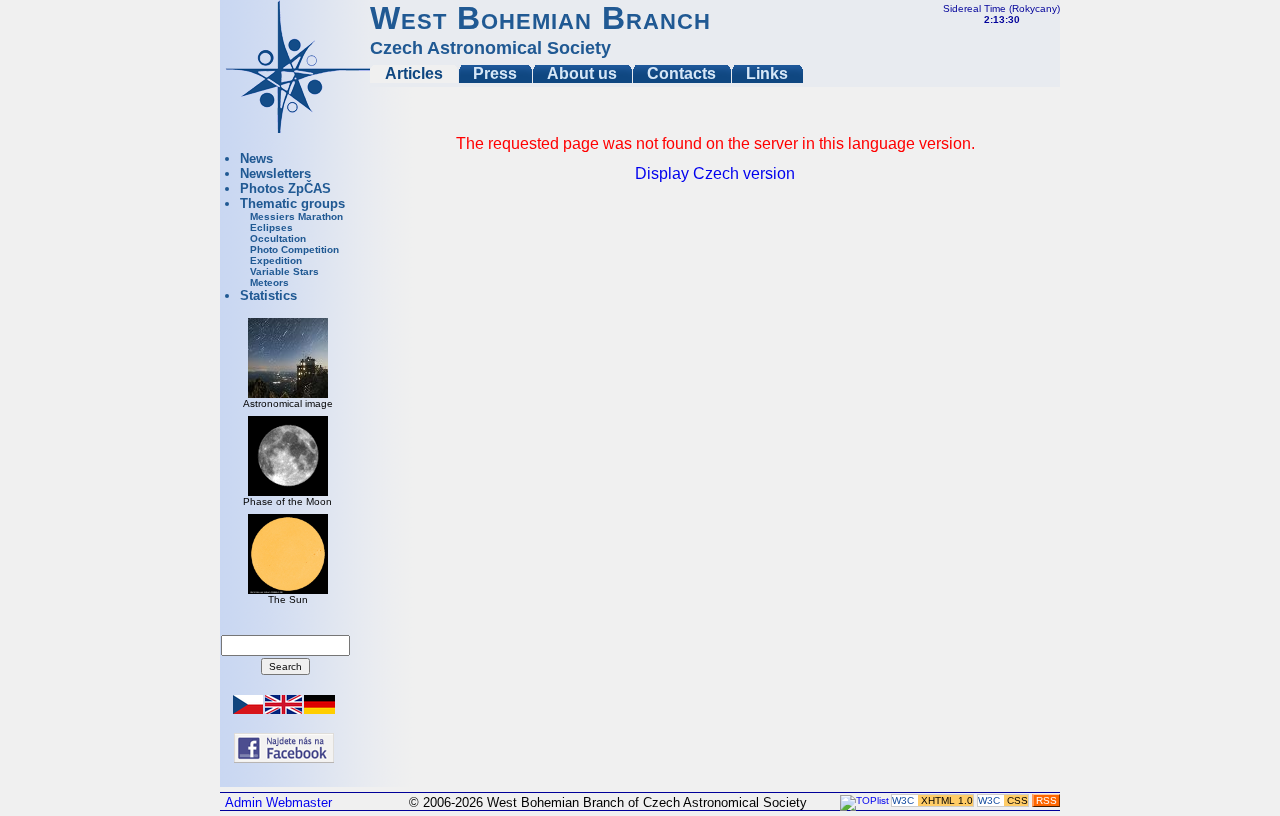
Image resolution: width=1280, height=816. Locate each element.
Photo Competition (294, 249)
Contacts (681, 73)
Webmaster (299, 802)
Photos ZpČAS (285, 188)
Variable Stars (284, 271)
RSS (1046, 800)
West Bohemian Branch (540, 18)
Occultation (278, 238)
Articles (414, 73)
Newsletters (275, 173)
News (256, 158)
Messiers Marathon (296, 216)
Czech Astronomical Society (490, 48)
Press (495, 73)
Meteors (269, 282)
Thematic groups (292, 203)
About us (582, 73)
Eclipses (271, 227)
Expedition (276, 260)
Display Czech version (715, 173)
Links (767, 73)
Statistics (268, 295)
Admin (243, 802)
